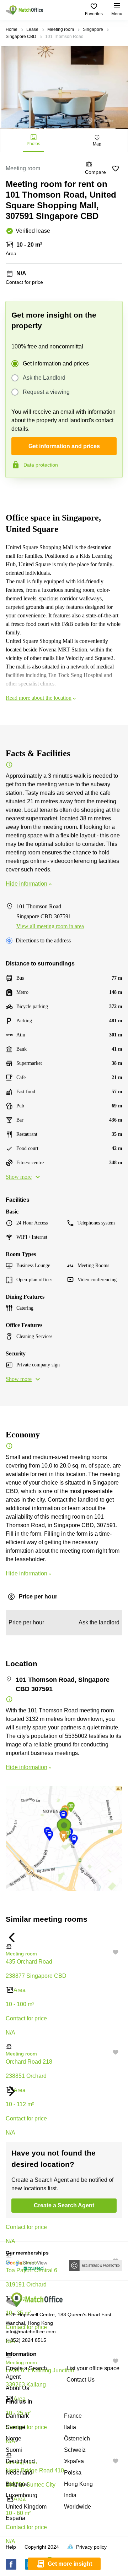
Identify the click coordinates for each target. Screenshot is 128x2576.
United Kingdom (26, 2507)
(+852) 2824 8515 (26, 2340)
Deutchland (20, 2461)
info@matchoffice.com (31, 2332)
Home (12, 29)
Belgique (17, 2484)
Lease (32, 29)
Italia (70, 2427)
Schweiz (75, 2450)
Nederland (19, 2473)
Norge (14, 2439)
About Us (17, 2388)
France (73, 2416)
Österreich (77, 2439)
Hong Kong (78, 2484)
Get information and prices (56, 364)
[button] (64, 1946)
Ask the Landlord (44, 378)
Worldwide (78, 2507)
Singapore (93, 29)
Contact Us (81, 2380)
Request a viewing (46, 392)
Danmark (17, 2416)
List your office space (93, 2368)
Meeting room (61, 29)
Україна (74, 2461)
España (15, 2518)
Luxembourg (22, 2495)
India (70, 2495)
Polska (73, 2473)
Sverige (15, 2427)
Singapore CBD (21, 37)
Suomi (14, 2450)
